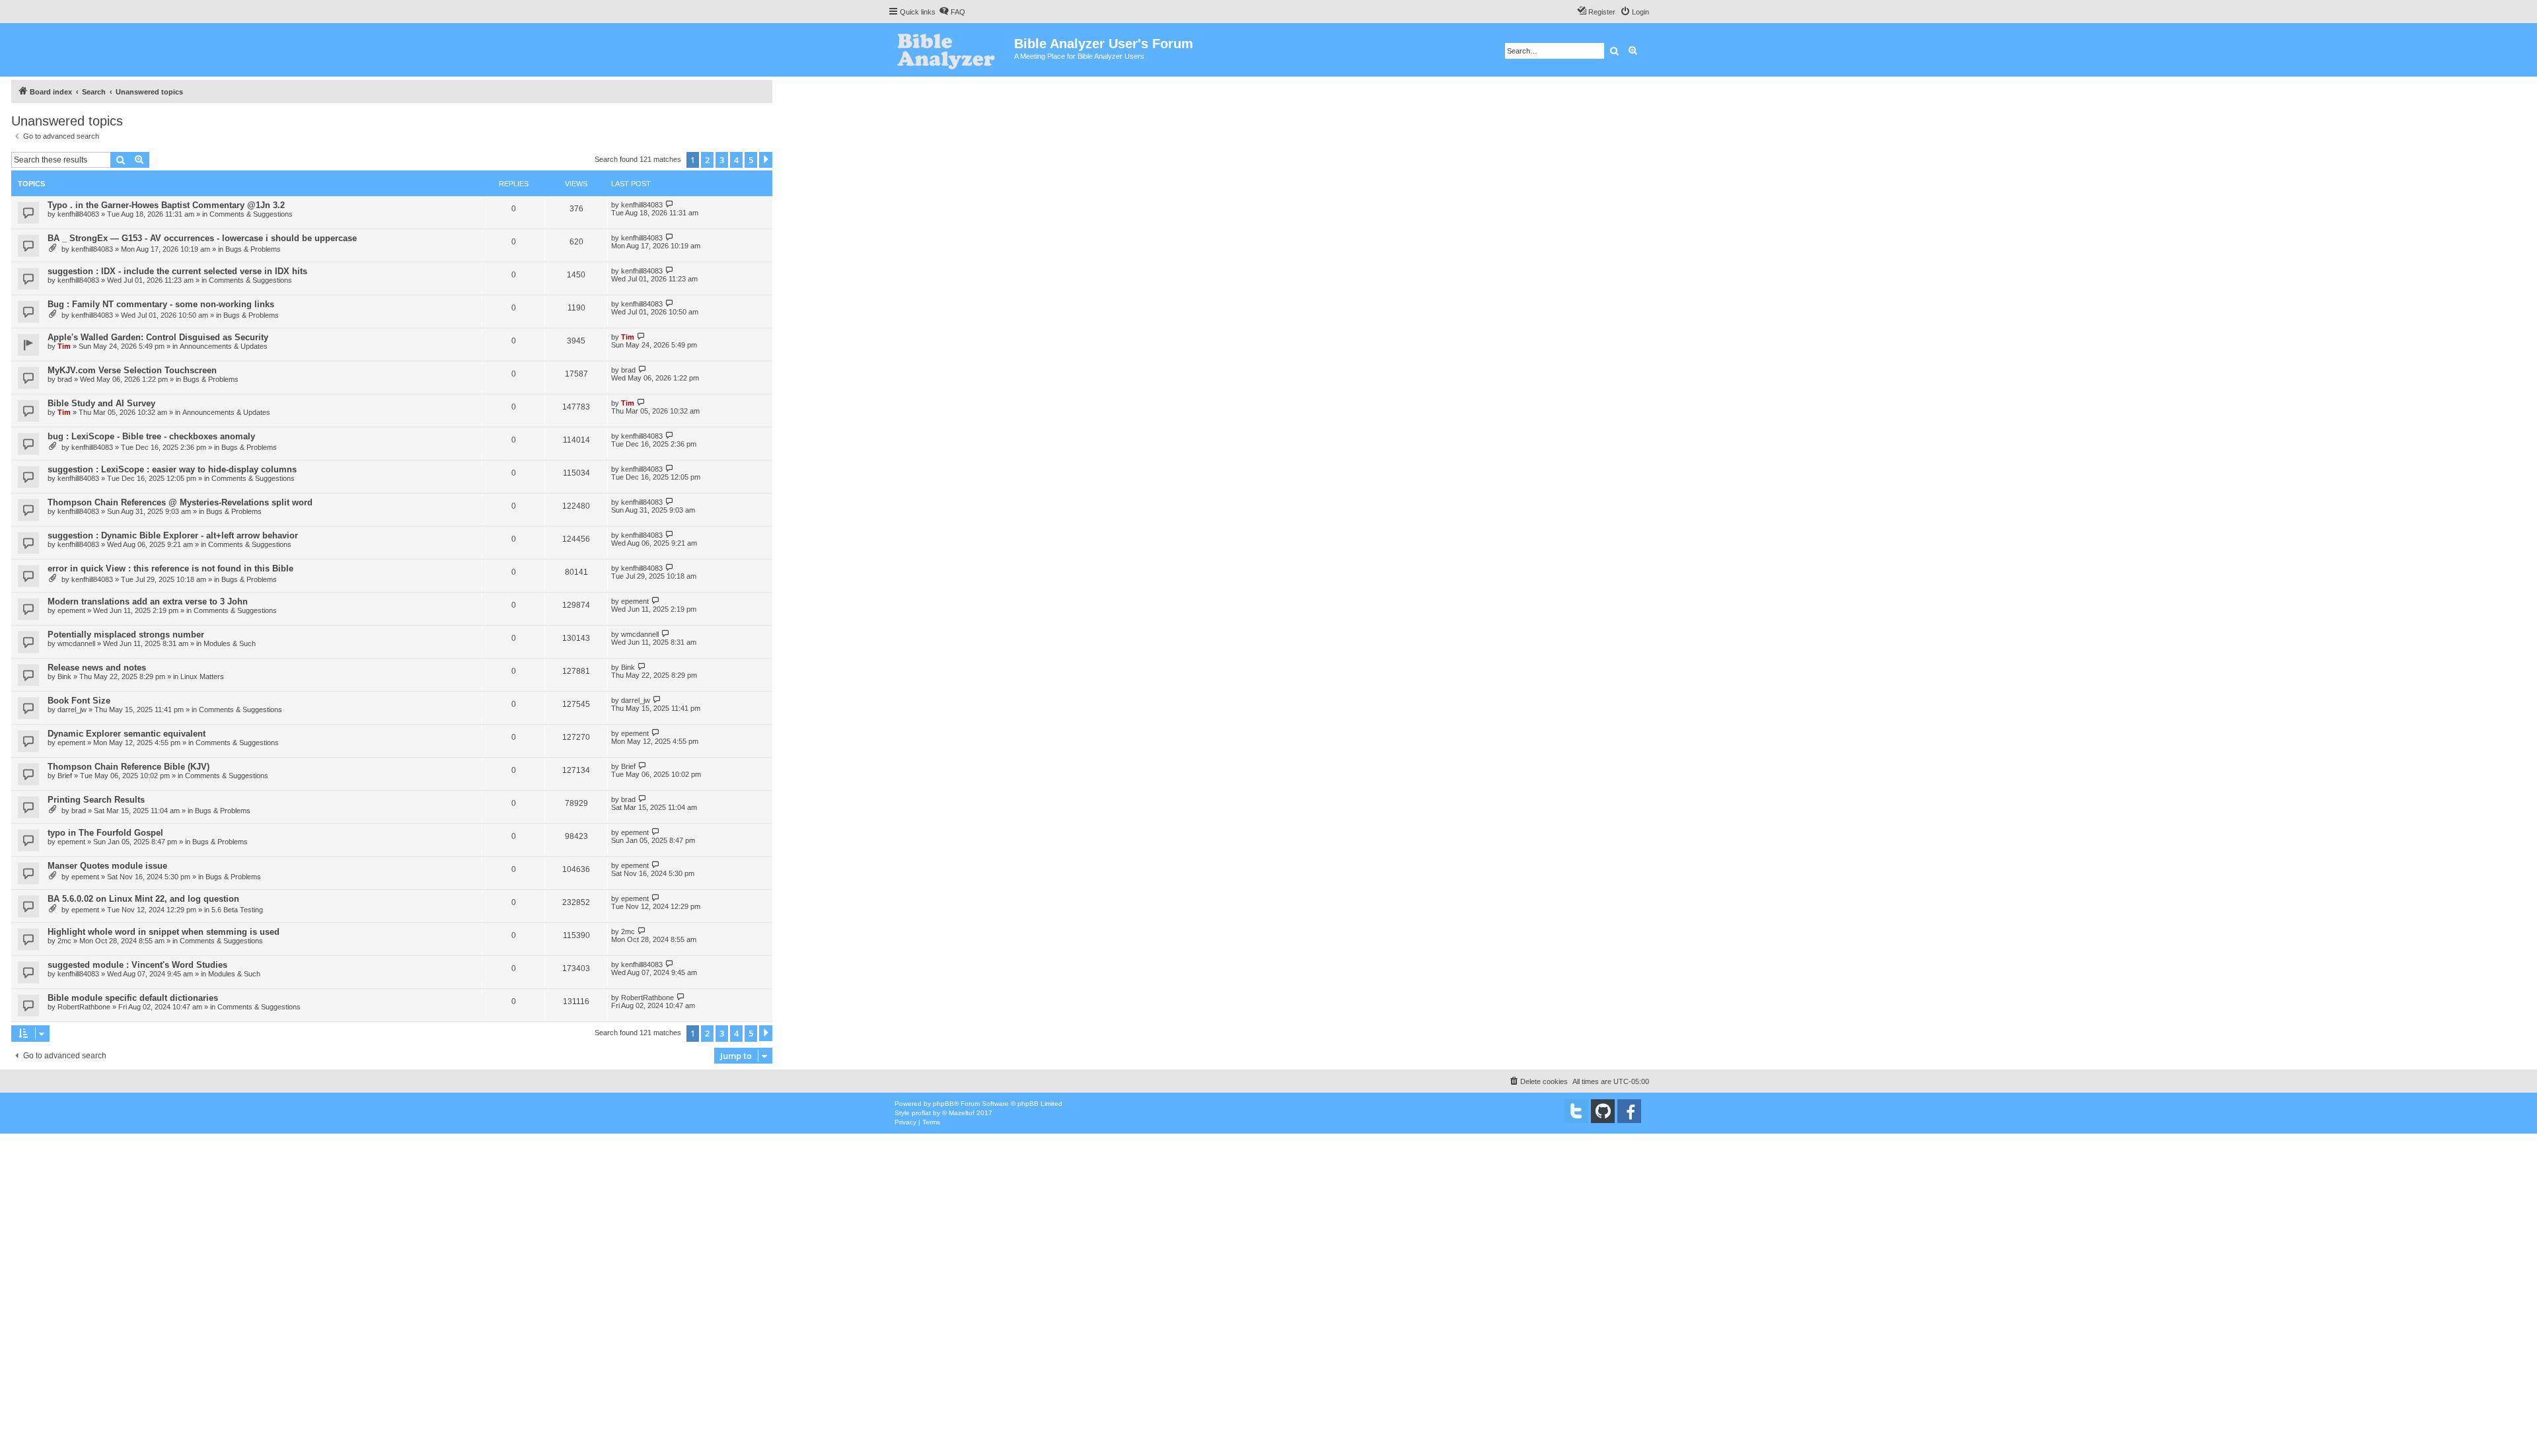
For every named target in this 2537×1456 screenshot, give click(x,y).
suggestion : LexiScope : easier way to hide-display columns (172, 469)
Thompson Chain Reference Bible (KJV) (129, 767)
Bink (64, 676)
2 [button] (707, 160)
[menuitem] (952, 12)
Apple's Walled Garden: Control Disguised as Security (158, 337)
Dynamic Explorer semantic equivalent (127, 734)
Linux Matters (202, 676)
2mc (64, 941)
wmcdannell (76, 643)
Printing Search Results (96, 800)
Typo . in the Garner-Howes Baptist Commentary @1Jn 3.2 (166, 205)
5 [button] (751, 160)
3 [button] (722, 160)
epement (71, 610)
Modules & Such (230, 643)
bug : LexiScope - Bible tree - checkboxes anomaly (151, 436)
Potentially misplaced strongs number (126, 635)
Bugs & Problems (253, 249)
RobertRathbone (84, 1007)
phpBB (943, 1104)
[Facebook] (1629, 1111)
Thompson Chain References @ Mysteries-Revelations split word (180, 502)
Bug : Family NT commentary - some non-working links (161, 304)
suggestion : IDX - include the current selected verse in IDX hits (177, 271)
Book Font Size (79, 701)
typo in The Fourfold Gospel (105, 833)
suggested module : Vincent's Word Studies (137, 965)
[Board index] (951, 50)
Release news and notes (97, 668)
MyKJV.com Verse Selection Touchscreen (132, 370)
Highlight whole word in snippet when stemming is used (164, 932)
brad (65, 379)
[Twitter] (1576, 1111)
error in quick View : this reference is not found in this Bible (170, 568)
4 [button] (736, 160)
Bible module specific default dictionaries (133, 998)
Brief (65, 776)
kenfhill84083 (78, 214)
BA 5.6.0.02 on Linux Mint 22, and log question (143, 899)
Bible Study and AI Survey (101, 403)
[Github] (1603, 1111)
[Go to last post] (670, 204)
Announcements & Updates (224, 346)
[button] (766, 160)
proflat (921, 1113)
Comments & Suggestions (251, 214)
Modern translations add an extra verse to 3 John (148, 601)
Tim (64, 346)
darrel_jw (72, 710)
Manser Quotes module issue (107, 866)
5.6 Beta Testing (237, 910)
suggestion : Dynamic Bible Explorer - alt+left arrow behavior (173, 535)
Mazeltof (962, 1113)
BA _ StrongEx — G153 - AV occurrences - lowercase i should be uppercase (202, 238)
